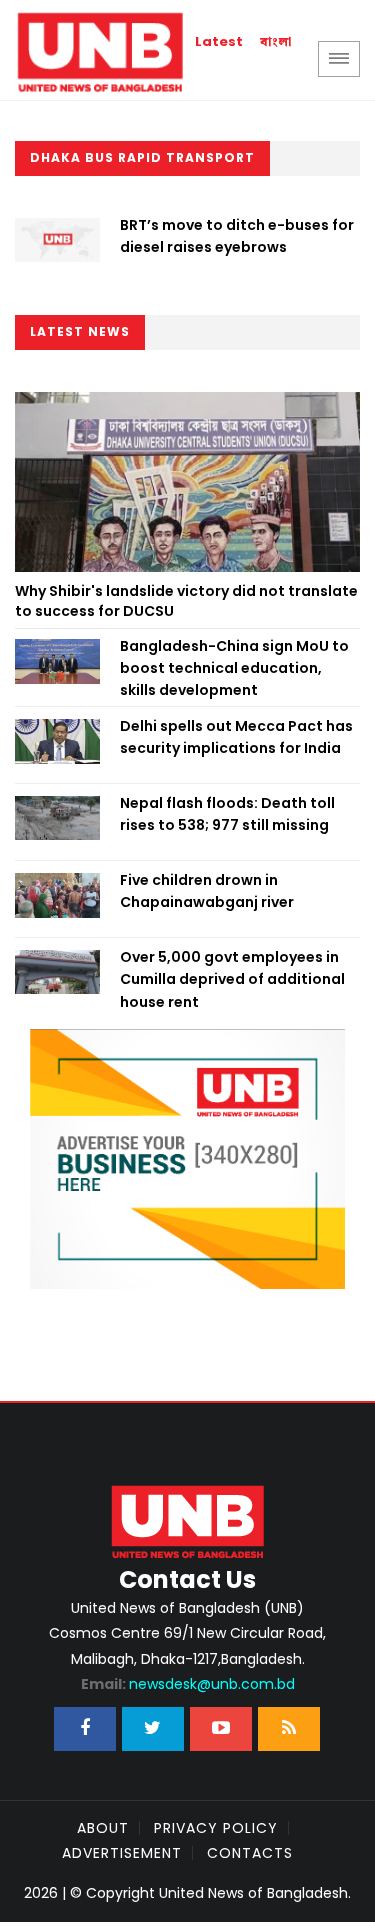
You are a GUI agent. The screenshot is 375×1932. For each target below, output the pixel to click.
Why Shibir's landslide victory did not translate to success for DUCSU (186, 601)
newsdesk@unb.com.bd (188, 1684)
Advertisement (122, 1853)
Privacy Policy (216, 1828)
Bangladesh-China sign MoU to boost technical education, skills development (234, 668)
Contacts (250, 1853)
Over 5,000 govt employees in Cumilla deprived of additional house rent (232, 979)
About (103, 1828)
